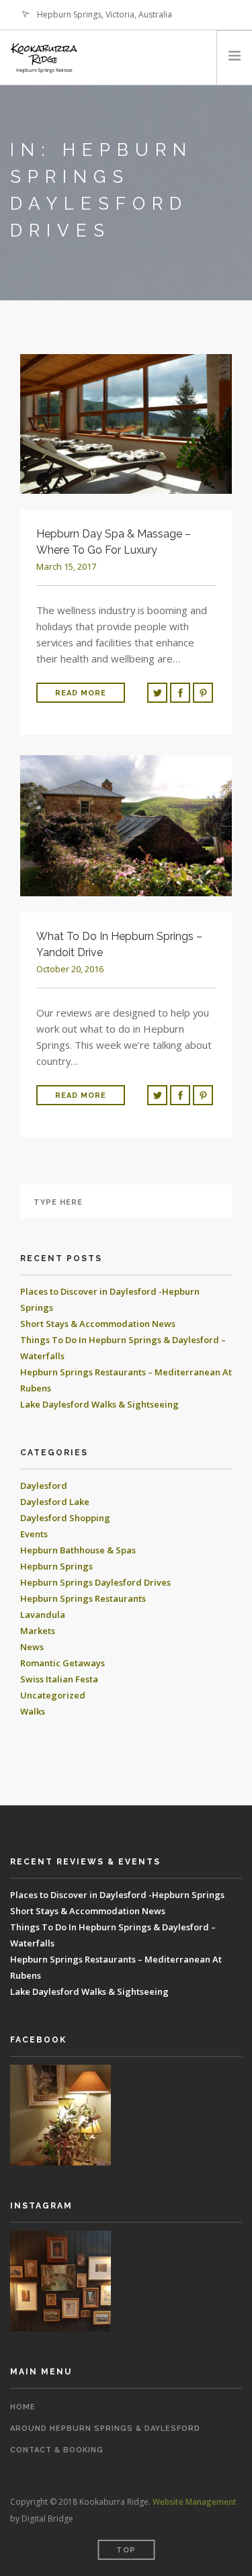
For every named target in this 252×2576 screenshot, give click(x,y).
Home (23, 2407)
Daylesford (44, 1486)
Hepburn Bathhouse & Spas (78, 1550)
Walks (33, 1711)
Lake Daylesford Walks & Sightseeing (99, 1404)
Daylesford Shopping (65, 1518)
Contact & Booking (57, 2450)
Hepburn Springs (56, 1566)
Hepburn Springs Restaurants (83, 1598)
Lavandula (43, 1615)
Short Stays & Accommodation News (98, 1324)
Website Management (195, 2502)
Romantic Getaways (62, 1663)
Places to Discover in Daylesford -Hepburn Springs (117, 1895)
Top (126, 2550)
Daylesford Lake (55, 1502)
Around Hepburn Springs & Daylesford (105, 2429)
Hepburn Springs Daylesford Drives (95, 1582)
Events (34, 1534)
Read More (81, 693)
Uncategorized (53, 1695)
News (32, 1647)
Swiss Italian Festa (59, 1679)
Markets (38, 1631)
